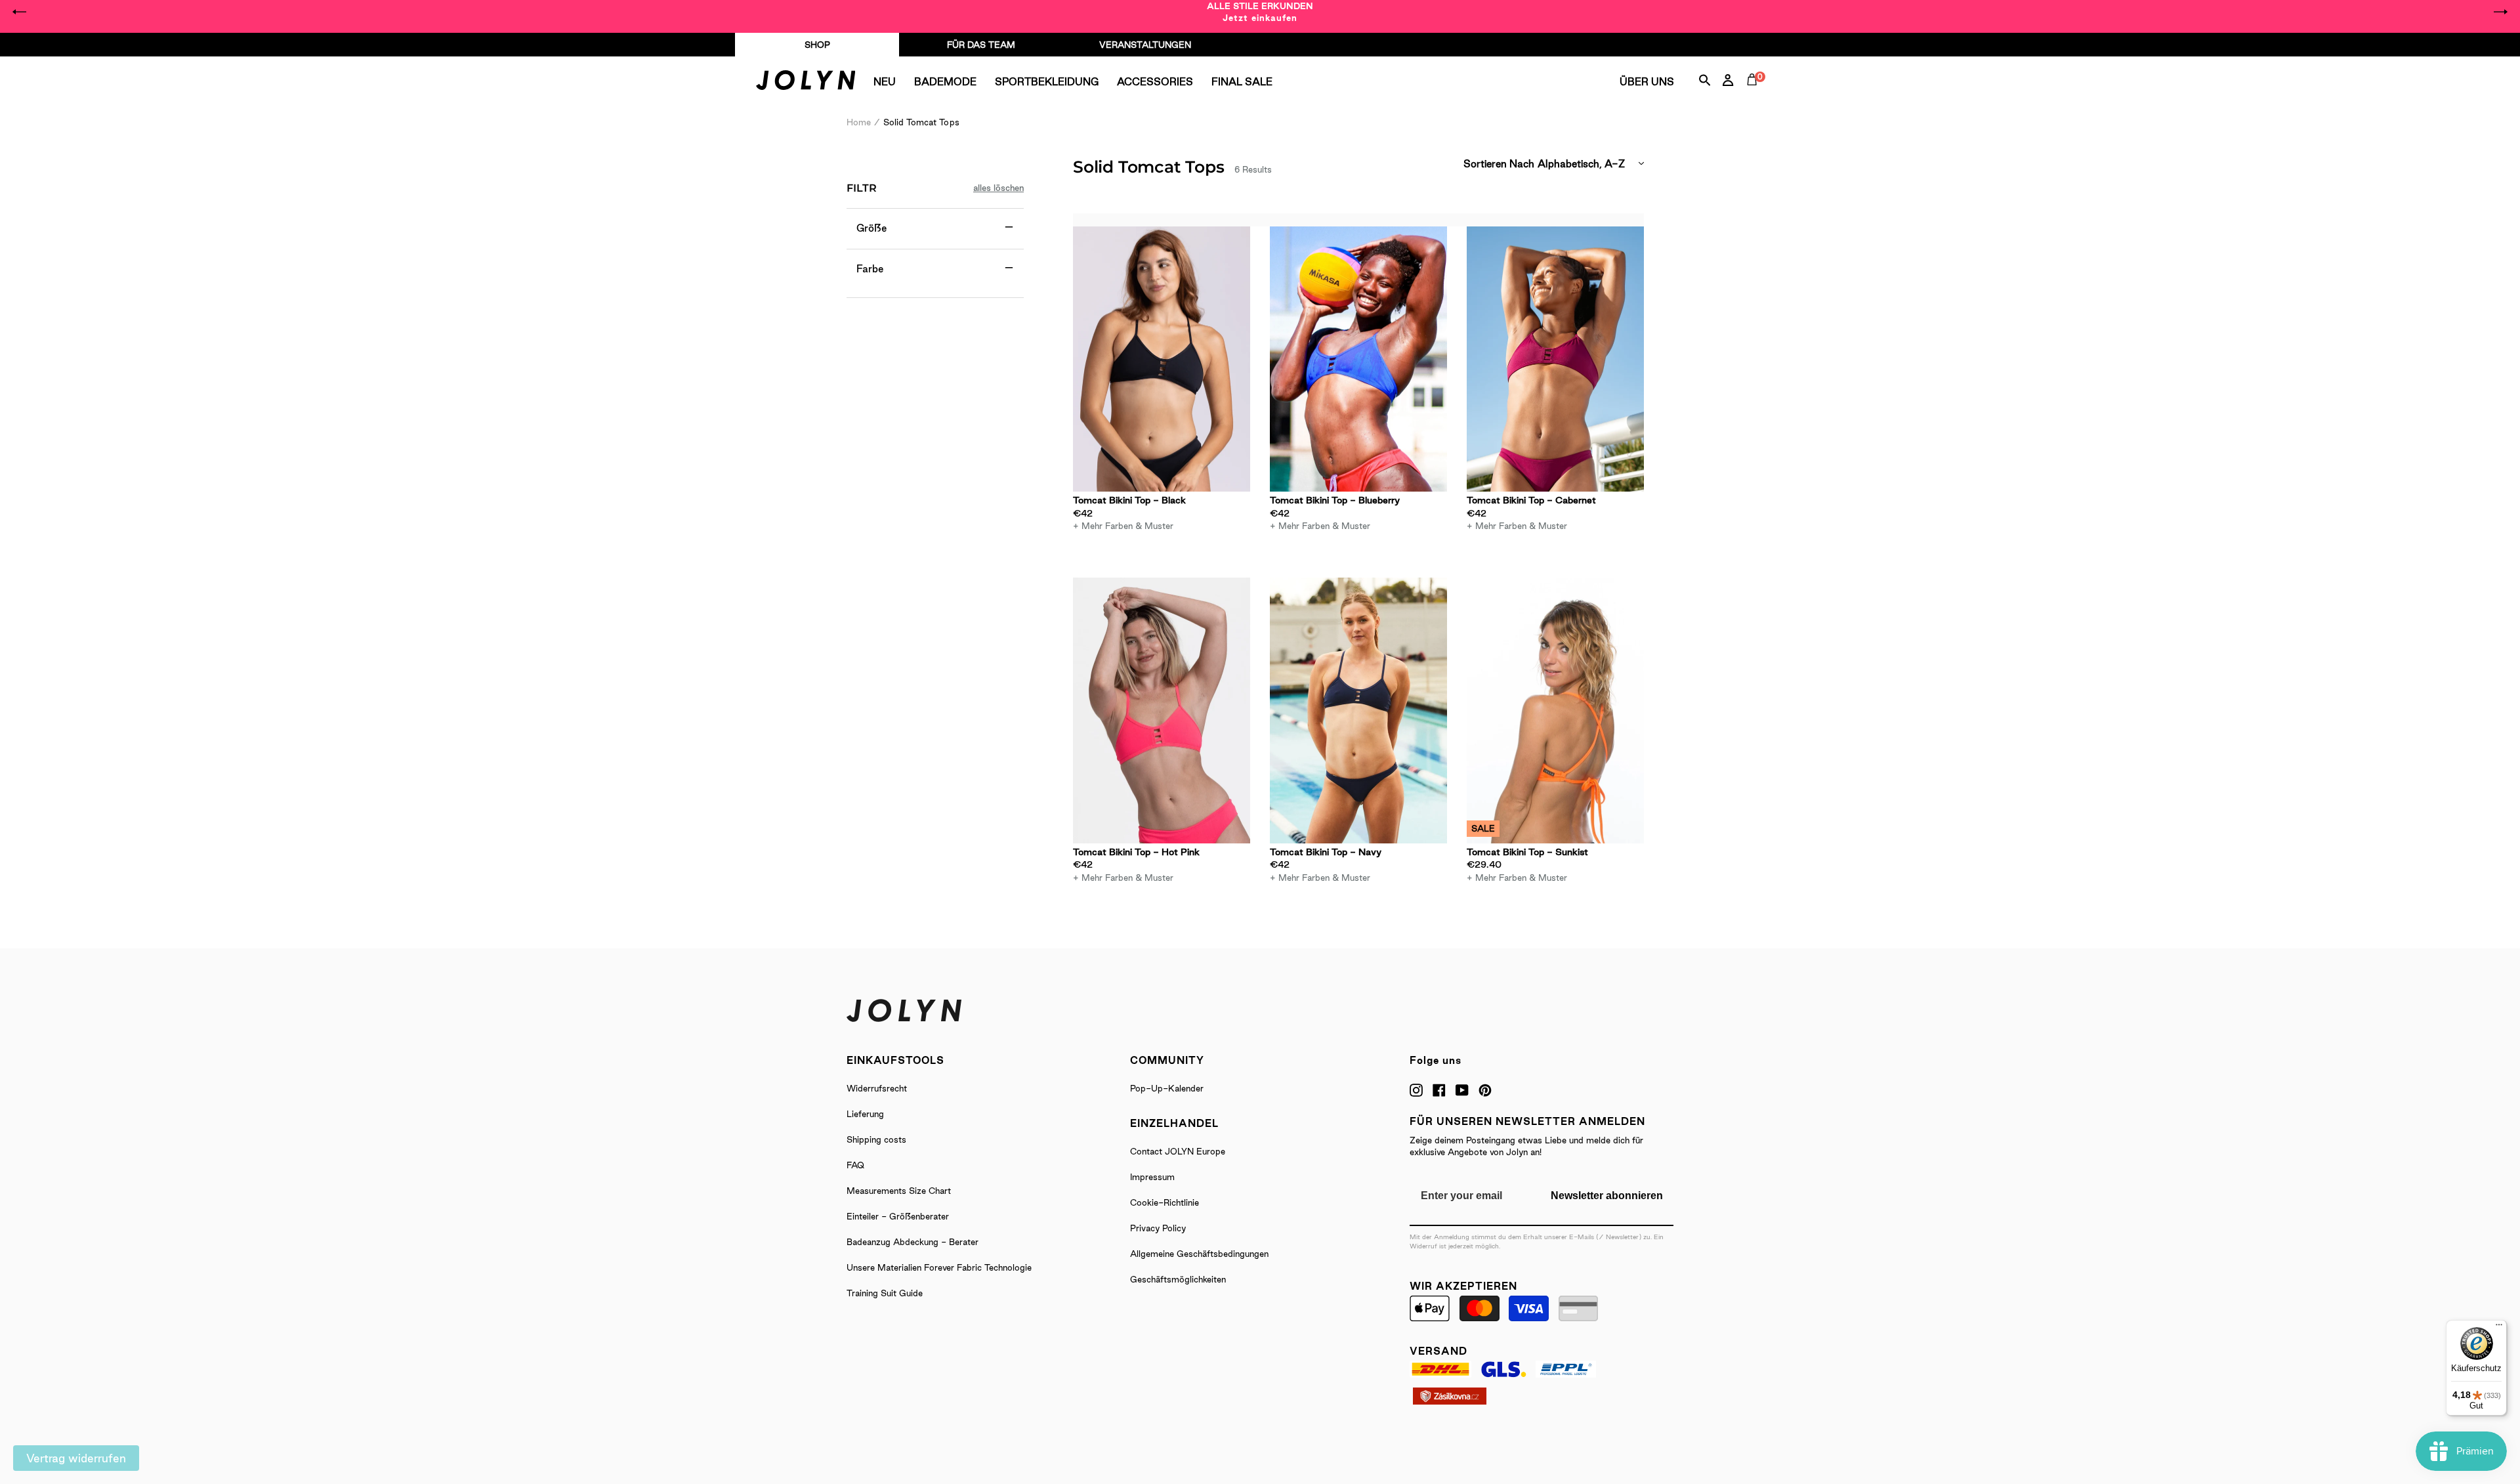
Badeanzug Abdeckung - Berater (913, 1242)
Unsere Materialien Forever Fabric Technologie (939, 1267)
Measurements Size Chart (899, 1191)
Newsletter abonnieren (1607, 1196)
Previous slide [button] (20, 12)
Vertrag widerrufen (76, 1458)
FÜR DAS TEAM (981, 45)
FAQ (855, 1165)
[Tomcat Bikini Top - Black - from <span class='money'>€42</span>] (1162, 359)
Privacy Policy (1158, 1228)
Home (859, 122)
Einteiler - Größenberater (898, 1216)
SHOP (817, 45)
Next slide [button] (2500, 12)
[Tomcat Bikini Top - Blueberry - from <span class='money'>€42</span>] (1358, 359)
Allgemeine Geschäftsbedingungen (1199, 1254)
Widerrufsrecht (877, 1088)
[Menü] (2499, 1328)
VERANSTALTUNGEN (1145, 45)
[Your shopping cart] (1755, 95)
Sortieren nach (1499, 164)
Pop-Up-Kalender (1167, 1088)
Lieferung (865, 1114)
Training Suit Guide (885, 1293)
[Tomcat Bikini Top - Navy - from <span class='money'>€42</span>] (1358, 710)
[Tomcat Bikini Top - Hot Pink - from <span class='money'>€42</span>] (1162, 710)
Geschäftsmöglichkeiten (1178, 1279)
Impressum (1152, 1177)
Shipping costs (876, 1139)
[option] (1260, 12)
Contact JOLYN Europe (1178, 1151)
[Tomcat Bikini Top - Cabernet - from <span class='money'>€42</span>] (1555, 359)
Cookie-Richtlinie (1165, 1202)
